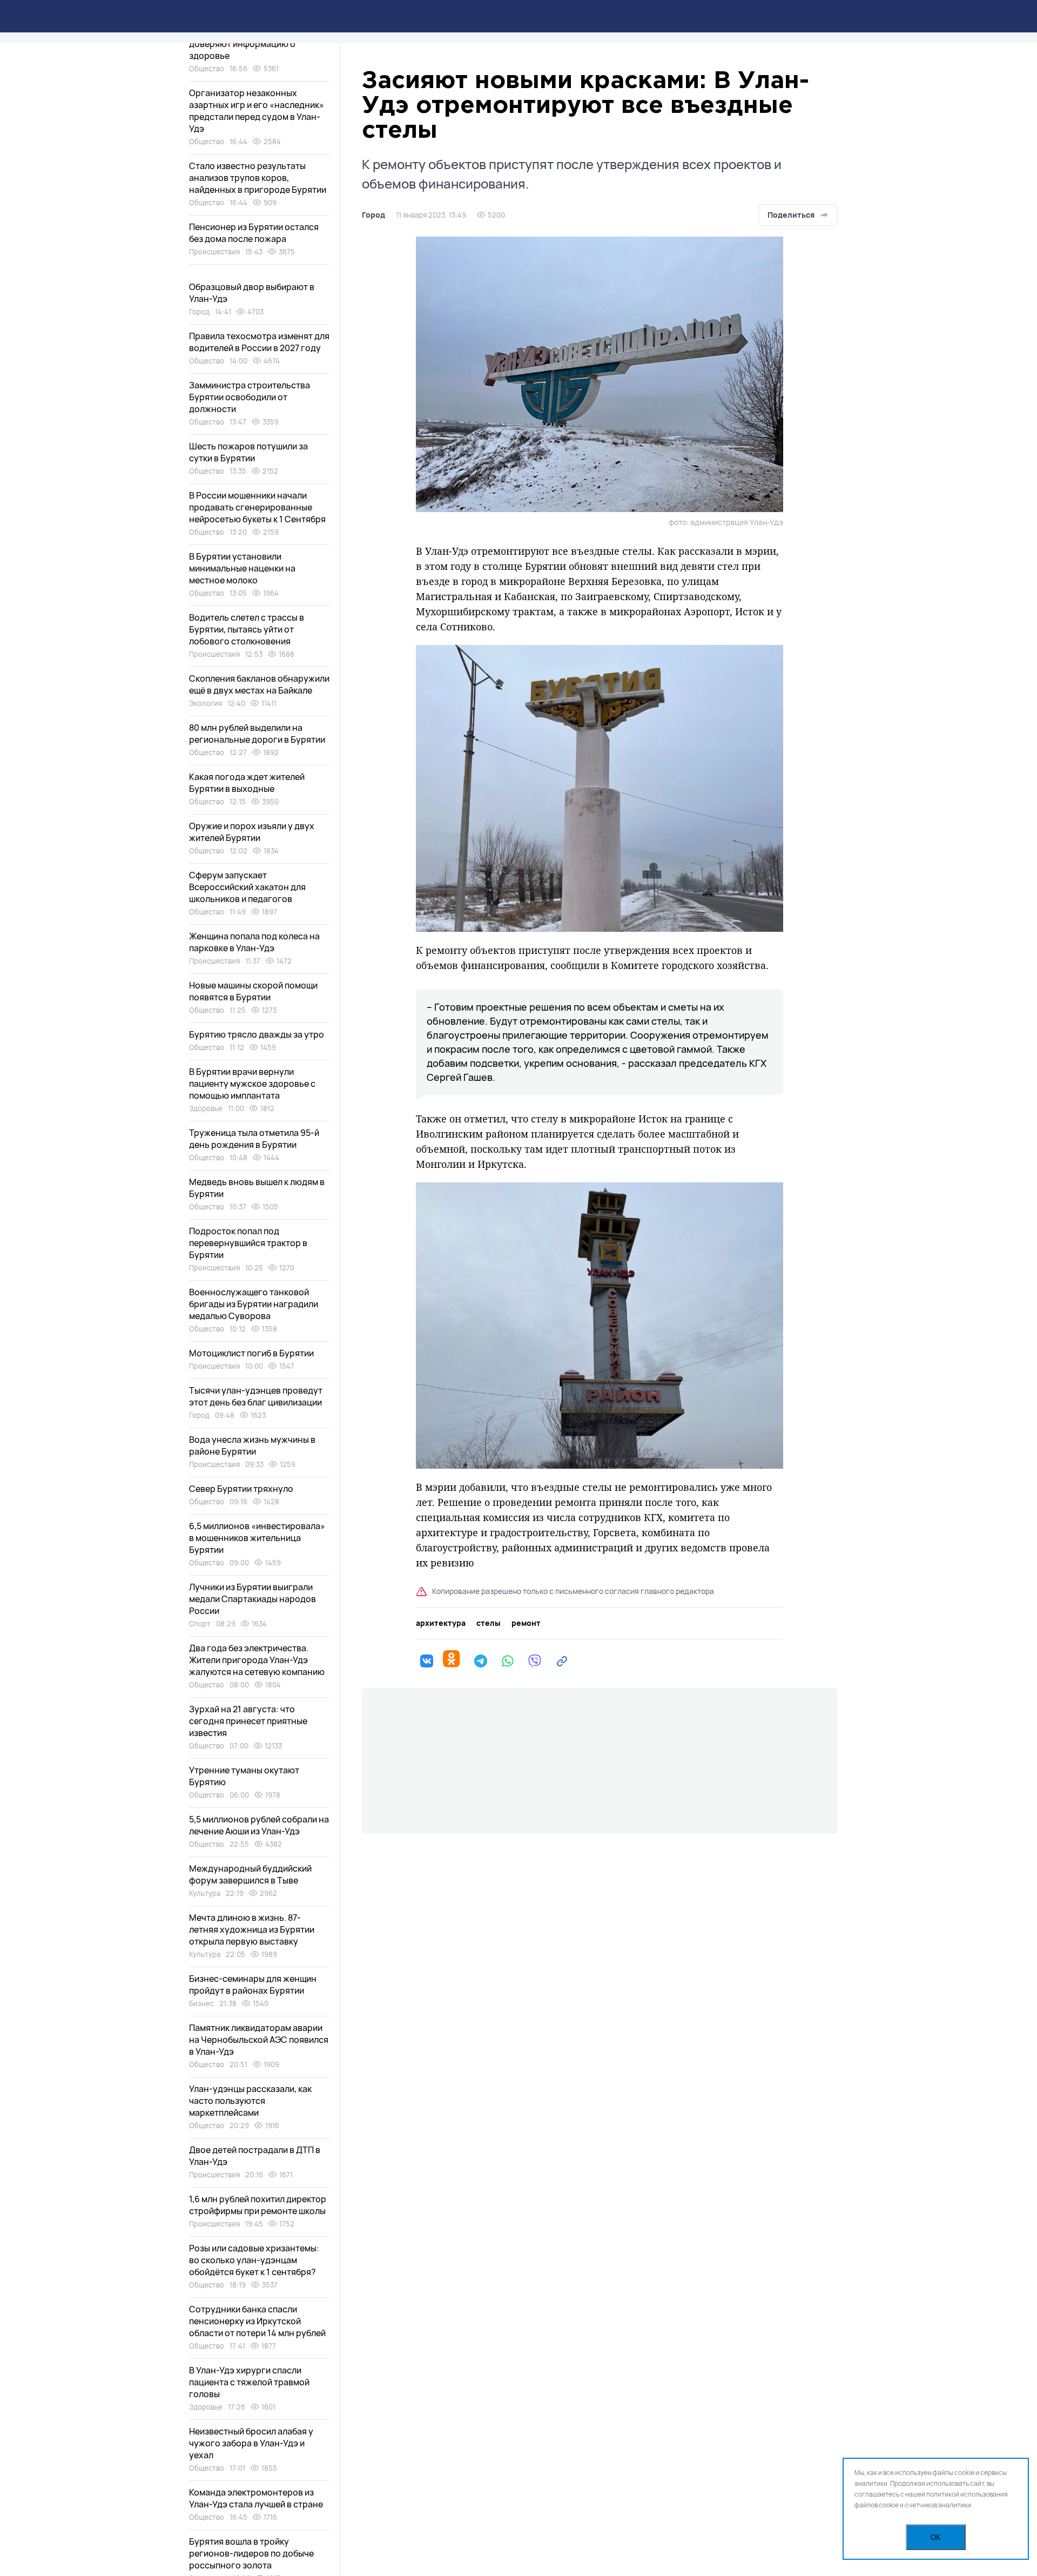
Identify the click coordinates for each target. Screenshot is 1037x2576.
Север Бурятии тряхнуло (241, 1489)
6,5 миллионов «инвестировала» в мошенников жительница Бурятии (257, 1538)
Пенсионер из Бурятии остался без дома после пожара (254, 233)
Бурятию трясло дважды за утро (257, 1034)
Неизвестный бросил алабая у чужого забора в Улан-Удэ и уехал (251, 2443)
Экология (206, 703)
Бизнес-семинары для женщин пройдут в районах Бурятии (253, 1985)
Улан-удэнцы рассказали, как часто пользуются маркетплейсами (250, 2101)
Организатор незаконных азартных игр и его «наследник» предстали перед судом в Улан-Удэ (257, 111)
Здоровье (206, 1108)
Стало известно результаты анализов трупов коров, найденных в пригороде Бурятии (258, 178)
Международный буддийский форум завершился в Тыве (250, 1874)
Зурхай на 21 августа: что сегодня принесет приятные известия (248, 1721)
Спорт (200, 1624)
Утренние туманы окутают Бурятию (244, 1776)
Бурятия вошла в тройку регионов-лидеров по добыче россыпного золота (251, 2553)
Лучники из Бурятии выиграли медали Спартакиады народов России (252, 1599)
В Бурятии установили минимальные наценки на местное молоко (242, 568)
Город (373, 215)
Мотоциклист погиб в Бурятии (251, 1353)
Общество (207, 69)
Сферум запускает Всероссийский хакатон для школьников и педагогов (247, 887)
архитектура (441, 1623)
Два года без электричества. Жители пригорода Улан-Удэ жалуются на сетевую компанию (257, 1660)
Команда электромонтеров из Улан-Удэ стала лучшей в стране (256, 2498)
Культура (205, 1893)
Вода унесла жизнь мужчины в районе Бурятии (252, 1445)
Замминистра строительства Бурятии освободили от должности (250, 397)
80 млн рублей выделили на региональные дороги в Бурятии (257, 734)
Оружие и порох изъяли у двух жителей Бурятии (252, 832)
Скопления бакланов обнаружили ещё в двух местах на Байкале (259, 684)
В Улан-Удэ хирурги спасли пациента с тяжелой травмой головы (249, 2382)
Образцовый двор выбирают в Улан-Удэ (252, 293)
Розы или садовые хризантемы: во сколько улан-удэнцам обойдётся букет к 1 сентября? (254, 2260)
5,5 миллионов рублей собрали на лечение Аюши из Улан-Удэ (259, 1825)
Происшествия (214, 252)
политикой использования (967, 2494)
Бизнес (201, 2003)
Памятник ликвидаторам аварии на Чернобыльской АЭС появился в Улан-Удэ (259, 2040)
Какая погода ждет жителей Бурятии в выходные (247, 783)
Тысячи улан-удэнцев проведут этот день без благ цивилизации (256, 1396)
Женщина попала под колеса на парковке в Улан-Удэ (254, 942)
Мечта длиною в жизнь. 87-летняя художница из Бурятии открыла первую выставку (252, 1929)
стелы (489, 1623)
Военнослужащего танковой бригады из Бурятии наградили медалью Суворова (254, 1304)
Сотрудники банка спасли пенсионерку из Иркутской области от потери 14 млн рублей (257, 2321)
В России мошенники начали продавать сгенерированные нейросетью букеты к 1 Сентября (257, 507)
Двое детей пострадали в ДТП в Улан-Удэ (255, 2156)
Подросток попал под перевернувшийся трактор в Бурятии (248, 1243)
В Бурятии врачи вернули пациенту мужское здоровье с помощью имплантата (252, 1084)
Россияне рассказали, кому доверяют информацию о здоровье (246, 44)
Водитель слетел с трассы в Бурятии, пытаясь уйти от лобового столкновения (247, 629)
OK (936, 2537)
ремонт (526, 1623)
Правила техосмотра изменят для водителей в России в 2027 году (259, 342)
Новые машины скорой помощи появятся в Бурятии (253, 991)
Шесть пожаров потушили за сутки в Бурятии (248, 452)
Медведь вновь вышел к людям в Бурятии (257, 1188)
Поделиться (791, 215)
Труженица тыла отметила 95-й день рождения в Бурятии (254, 1139)
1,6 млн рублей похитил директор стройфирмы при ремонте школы (258, 2205)
